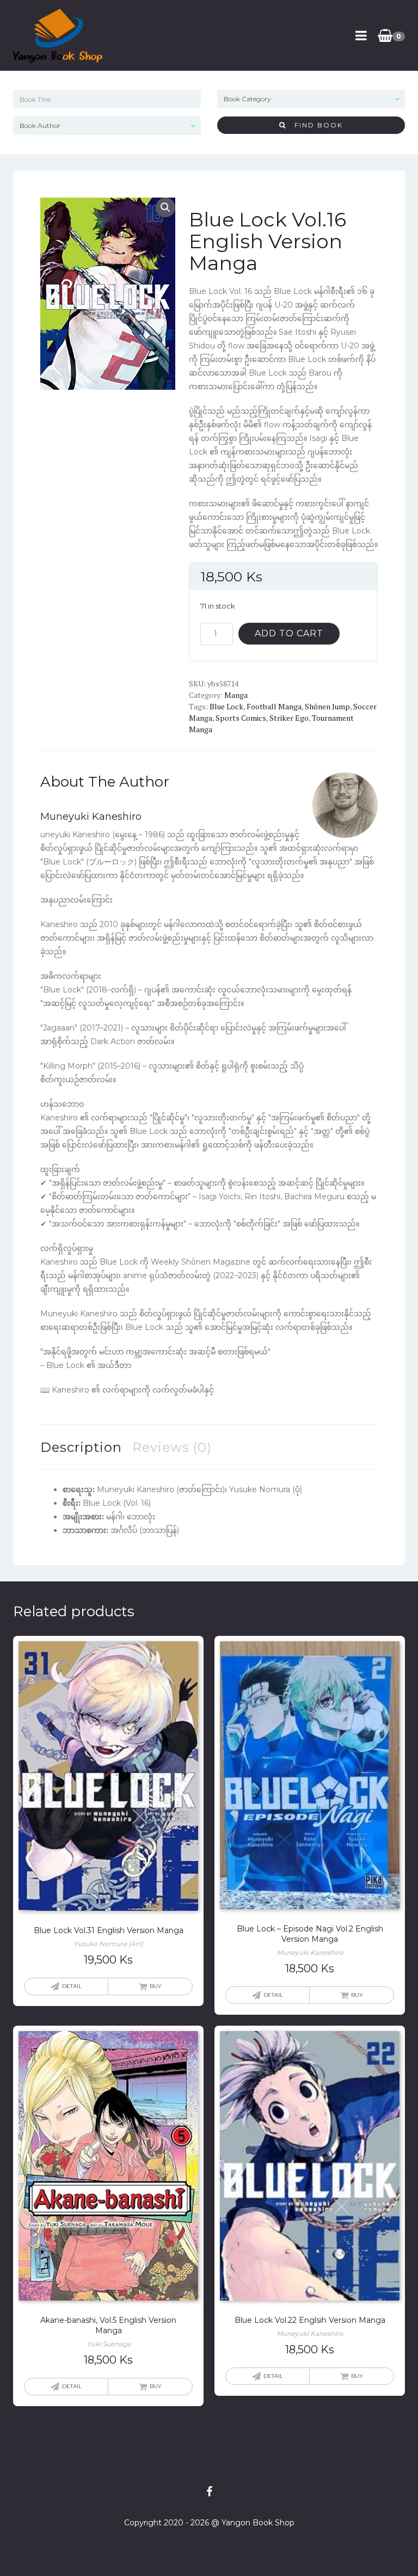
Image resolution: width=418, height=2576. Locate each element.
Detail (72, 1986)
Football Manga (274, 706)
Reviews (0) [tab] (172, 1447)
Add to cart (289, 633)
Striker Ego (289, 718)
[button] (165, 207)
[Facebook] (209, 2492)
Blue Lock (226, 706)
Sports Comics (241, 718)
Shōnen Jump (327, 706)
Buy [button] (156, 1986)
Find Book (315, 125)
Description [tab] (81, 1447)
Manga (236, 695)
